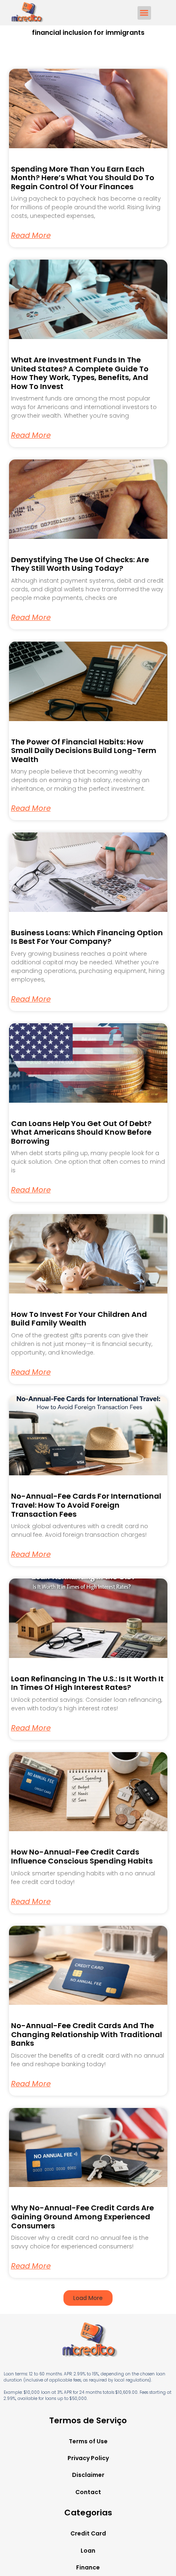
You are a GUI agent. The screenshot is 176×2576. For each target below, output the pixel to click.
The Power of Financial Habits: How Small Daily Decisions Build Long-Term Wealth (84, 751)
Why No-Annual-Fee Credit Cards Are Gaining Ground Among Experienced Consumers (82, 2216)
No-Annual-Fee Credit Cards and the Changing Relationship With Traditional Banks (87, 2034)
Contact (88, 2492)
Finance (88, 2567)
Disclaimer (88, 2475)
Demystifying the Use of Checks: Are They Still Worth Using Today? (80, 564)
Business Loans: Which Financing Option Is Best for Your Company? (87, 937)
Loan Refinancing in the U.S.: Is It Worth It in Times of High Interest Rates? (87, 1683)
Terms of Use (88, 2441)
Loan (88, 2551)
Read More (31, 235)
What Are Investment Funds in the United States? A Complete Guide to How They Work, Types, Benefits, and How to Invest (80, 373)
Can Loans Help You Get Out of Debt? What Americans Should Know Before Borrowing (81, 1132)
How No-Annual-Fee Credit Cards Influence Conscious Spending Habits (82, 1856)
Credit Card (88, 2533)
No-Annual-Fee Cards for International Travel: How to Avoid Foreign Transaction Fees (86, 1505)
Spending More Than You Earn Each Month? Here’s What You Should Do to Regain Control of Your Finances (83, 178)
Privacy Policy (88, 2458)
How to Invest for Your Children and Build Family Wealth (79, 1319)
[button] (144, 13)
